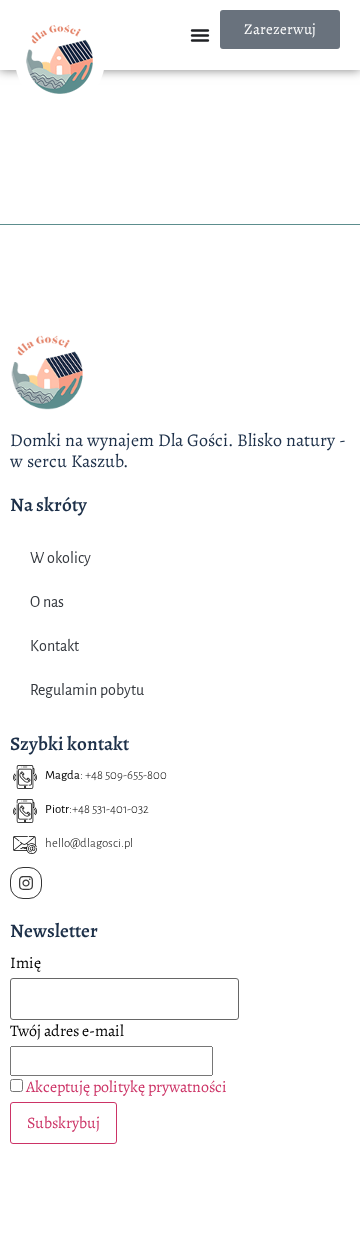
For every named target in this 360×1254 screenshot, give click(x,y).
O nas (47, 602)
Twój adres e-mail (67, 1031)
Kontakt (54, 646)
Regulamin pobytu (87, 690)
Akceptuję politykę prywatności (126, 1087)
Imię (25, 963)
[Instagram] (26, 883)
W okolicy (60, 558)
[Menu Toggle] (200, 35)
